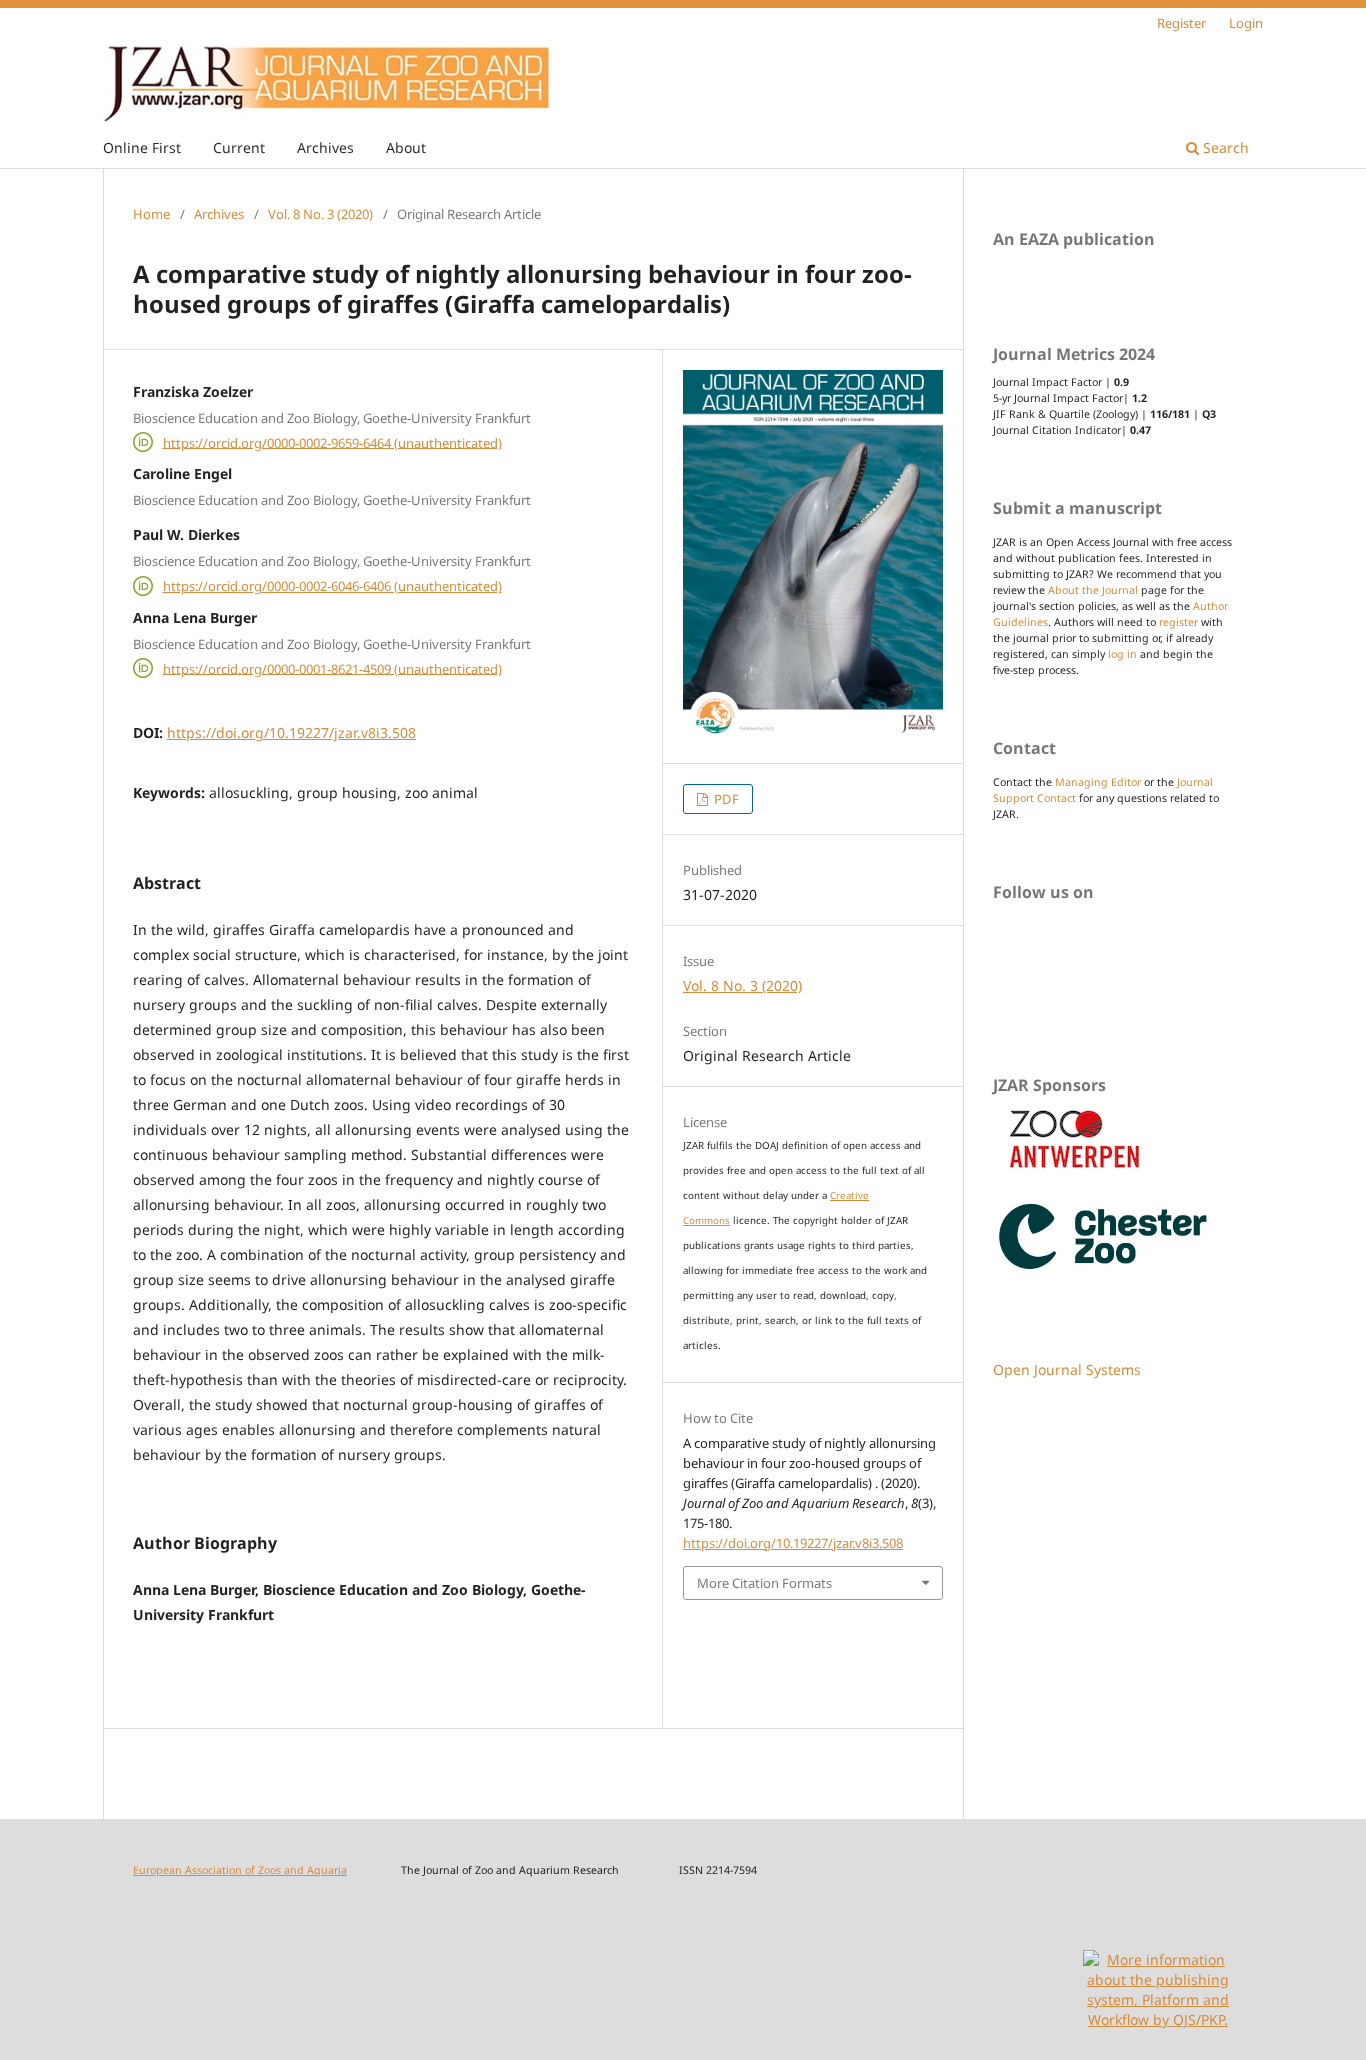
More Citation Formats (764, 1583)
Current (239, 147)
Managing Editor (1098, 782)
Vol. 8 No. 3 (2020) (320, 214)
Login (1246, 23)
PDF (725, 799)
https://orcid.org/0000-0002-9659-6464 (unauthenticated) (332, 442)
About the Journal (1093, 590)
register (1178, 622)
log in (1122, 654)
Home (151, 214)
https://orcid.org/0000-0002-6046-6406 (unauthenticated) (332, 586)
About (406, 147)
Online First (142, 147)
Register (1181, 23)
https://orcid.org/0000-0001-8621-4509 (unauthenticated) (332, 668)
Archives (325, 147)
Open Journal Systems (1067, 1369)
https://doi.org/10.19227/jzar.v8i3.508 (291, 732)
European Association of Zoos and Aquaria (240, 1870)
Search (1224, 147)
